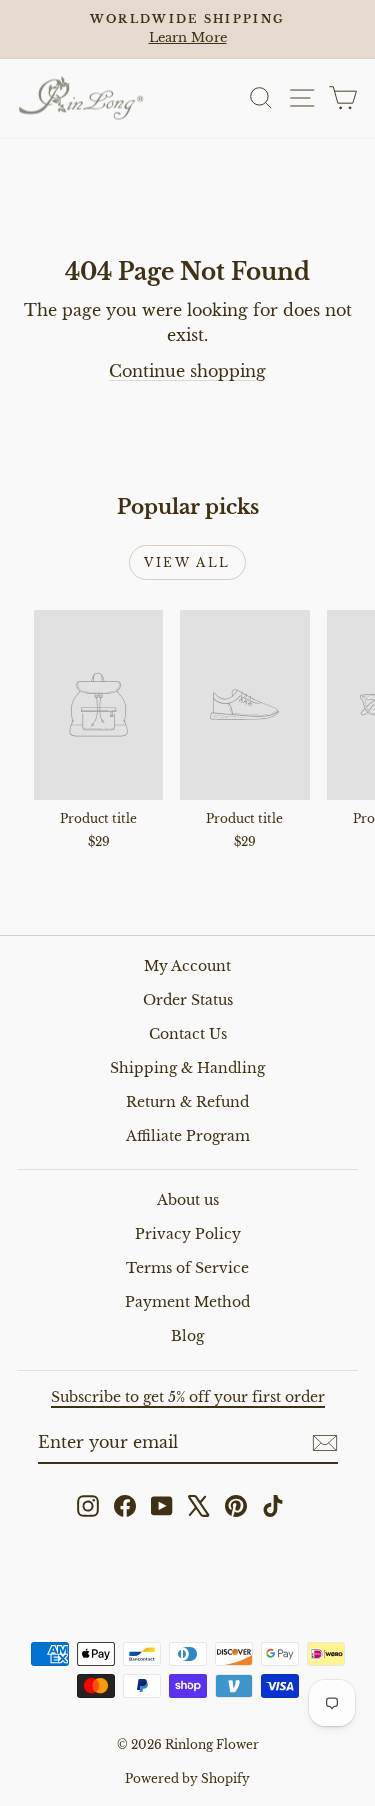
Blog (187, 1336)
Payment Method (187, 1302)
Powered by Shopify (187, 1778)
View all (187, 562)
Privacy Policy (188, 1234)
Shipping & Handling (187, 1068)
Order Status (188, 1000)
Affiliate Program (188, 1136)
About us (188, 1200)
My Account (187, 966)
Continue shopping (187, 371)
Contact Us (188, 1034)
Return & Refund (187, 1102)
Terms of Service (187, 1268)
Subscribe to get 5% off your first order (188, 1397)
